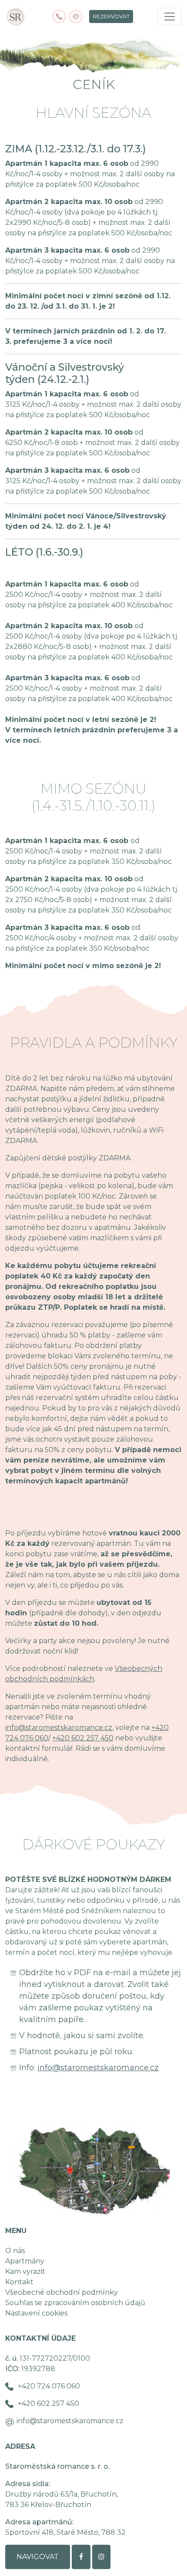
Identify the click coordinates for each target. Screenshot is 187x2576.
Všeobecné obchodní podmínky (62, 2292)
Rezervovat (111, 16)
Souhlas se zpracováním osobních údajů (75, 2303)
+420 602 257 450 (83, 1738)
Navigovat (38, 2557)
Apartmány (25, 2261)
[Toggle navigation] (170, 16)
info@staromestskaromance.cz (59, 1728)
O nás (15, 2251)
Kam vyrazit (25, 2271)
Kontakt (19, 2282)
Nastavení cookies (36, 2313)
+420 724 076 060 (49, 2386)
